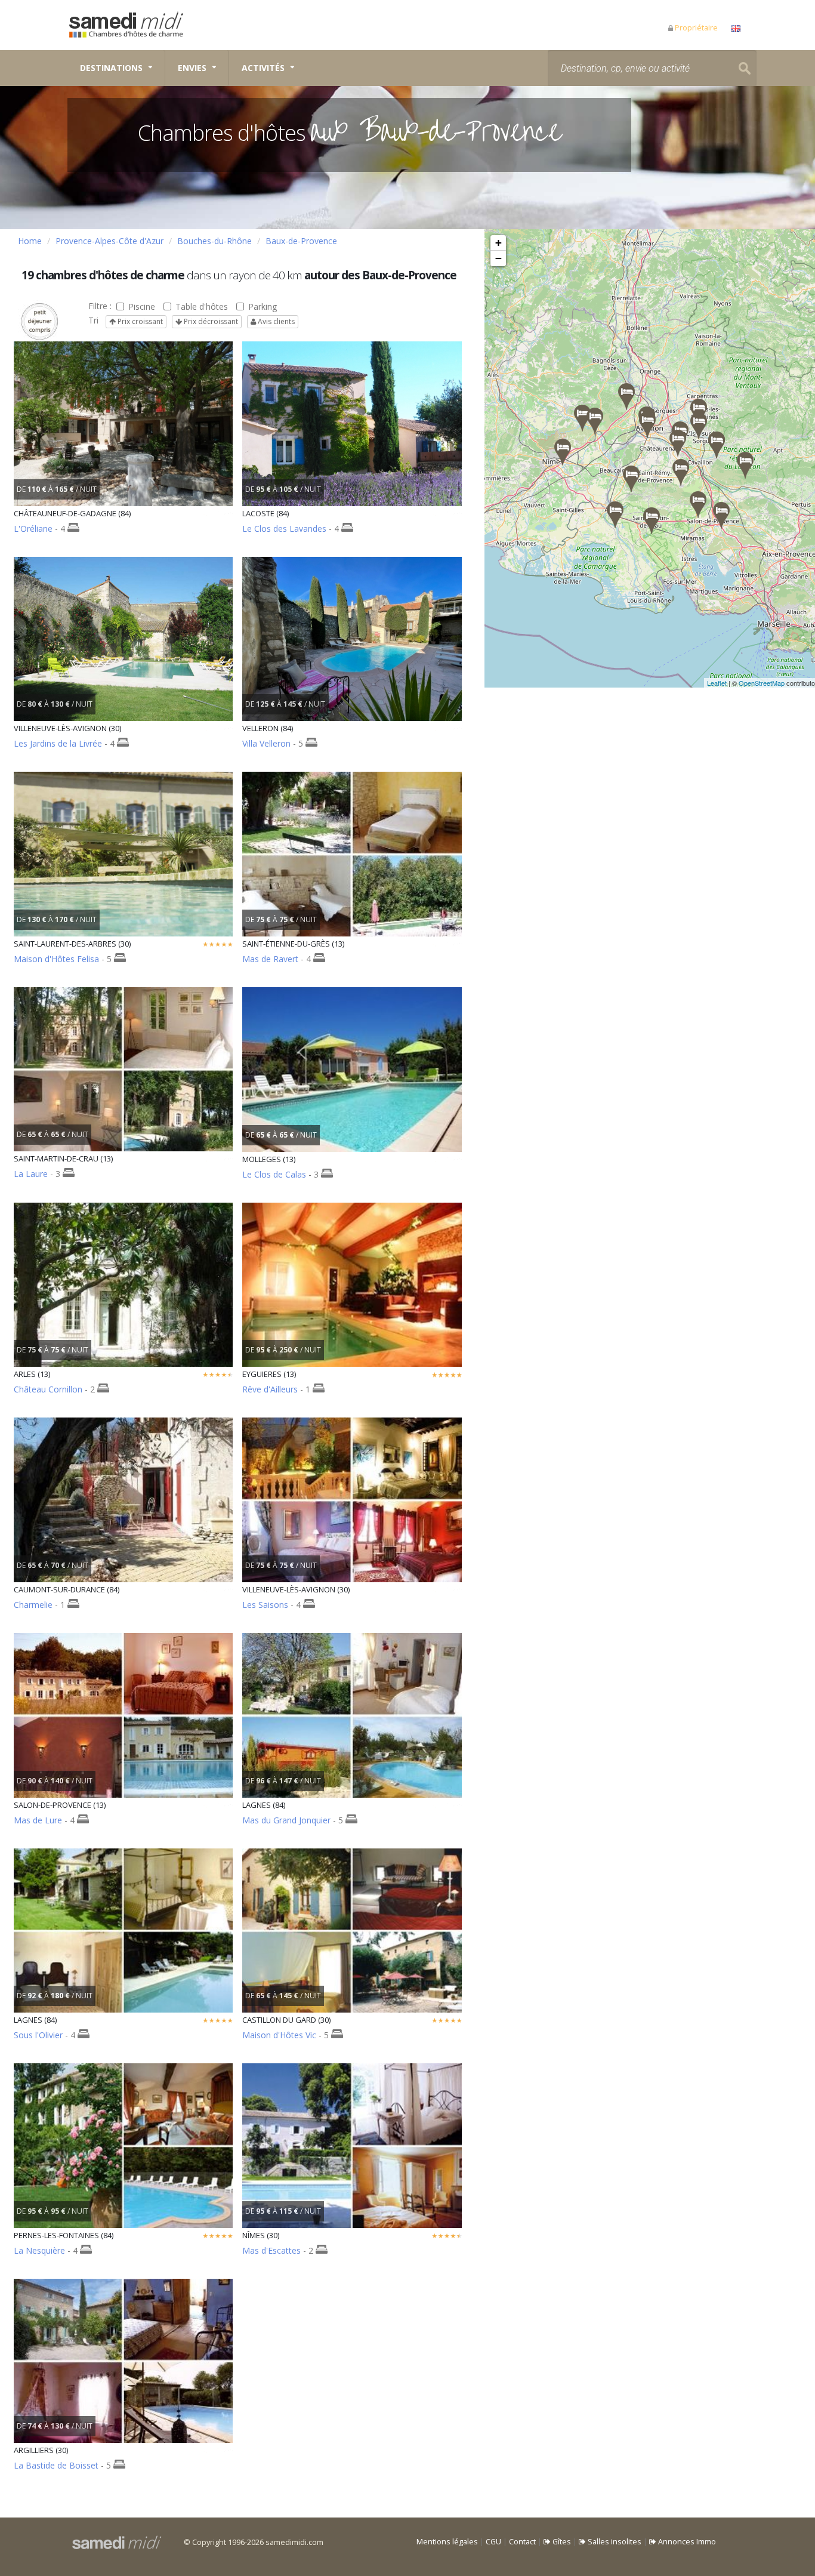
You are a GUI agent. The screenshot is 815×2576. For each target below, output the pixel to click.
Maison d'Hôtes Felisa (56, 959)
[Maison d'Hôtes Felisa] (626, 397)
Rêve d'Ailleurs (270, 1389)
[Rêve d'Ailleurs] (698, 505)
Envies (192, 68)
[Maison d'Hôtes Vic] (595, 421)
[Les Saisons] (647, 425)
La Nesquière (39, 2250)
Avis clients (275, 321)
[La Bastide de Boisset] (582, 418)
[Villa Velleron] (699, 426)
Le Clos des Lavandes (284, 529)
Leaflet (717, 683)
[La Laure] (652, 521)
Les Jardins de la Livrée (58, 743)
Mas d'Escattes (271, 2250)
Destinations (111, 68)
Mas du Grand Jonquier (286, 1820)
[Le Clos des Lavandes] (745, 465)
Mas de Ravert (270, 959)
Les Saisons (265, 1605)
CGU (493, 2542)
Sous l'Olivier (38, 2035)
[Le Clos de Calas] (681, 472)
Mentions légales (447, 2542)
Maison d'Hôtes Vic (279, 2035)
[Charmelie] (678, 443)
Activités (263, 68)
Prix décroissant (210, 321)
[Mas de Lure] (721, 515)
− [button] (498, 258)
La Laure (31, 1174)
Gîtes (561, 2542)
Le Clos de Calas (274, 1174)
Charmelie (33, 1605)
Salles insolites (614, 2542)
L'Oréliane (33, 529)
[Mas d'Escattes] (563, 452)
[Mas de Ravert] (631, 479)
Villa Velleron (266, 743)
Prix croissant (139, 321)
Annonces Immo (686, 2542)
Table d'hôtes (202, 306)
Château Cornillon (48, 1389)
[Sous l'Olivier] (717, 445)
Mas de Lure (38, 1820)
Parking (263, 306)
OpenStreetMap (762, 683)
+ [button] (498, 243)
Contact (522, 2542)
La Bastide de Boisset (56, 2465)
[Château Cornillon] (615, 515)
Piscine (142, 306)
